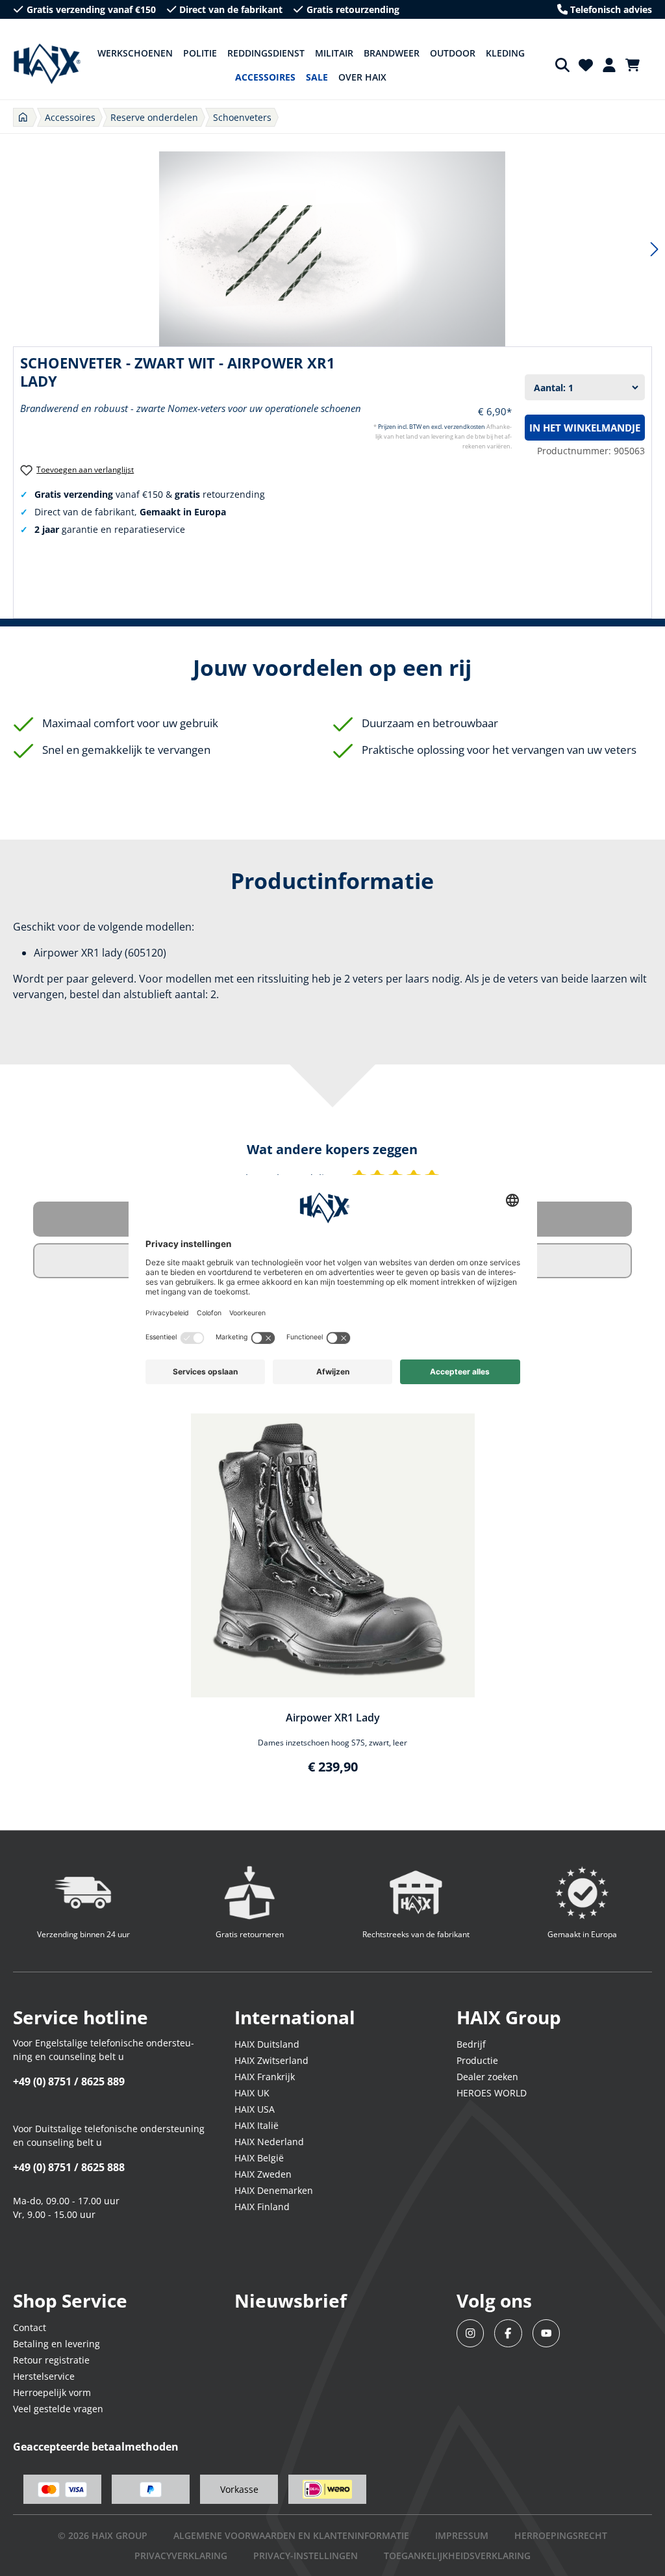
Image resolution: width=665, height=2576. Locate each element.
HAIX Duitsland (267, 2044)
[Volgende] (655, 249)
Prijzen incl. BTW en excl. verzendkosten (432, 427)
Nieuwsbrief (291, 2300)
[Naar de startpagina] (47, 64)
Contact (30, 2327)
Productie (477, 2060)
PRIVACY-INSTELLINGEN (306, 2556)
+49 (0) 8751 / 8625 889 (69, 2081)
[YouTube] (546, 2333)
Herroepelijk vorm (52, 2392)
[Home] (23, 117)
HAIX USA (255, 2109)
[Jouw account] (609, 65)
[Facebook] (508, 2333)
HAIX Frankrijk (265, 2077)
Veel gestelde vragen (58, 2409)
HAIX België (259, 2158)
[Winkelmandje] (636, 65)
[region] (332, 1602)
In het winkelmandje (585, 428)
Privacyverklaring (181, 2556)
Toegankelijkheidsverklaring (457, 2556)
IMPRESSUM (462, 2535)
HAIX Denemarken (274, 2190)
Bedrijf (471, 2044)
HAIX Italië (257, 2125)
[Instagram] (471, 2333)
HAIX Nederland (269, 2142)
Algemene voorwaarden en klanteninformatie (291, 2535)
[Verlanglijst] (586, 65)
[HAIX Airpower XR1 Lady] (333, 1555)
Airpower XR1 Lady (333, 1718)
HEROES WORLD (492, 2093)
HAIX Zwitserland (271, 2060)
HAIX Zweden (263, 2174)
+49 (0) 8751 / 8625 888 (69, 2167)
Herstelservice (44, 2376)
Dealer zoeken (487, 2077)
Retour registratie (51, 2360)
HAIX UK (252, 2093)
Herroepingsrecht (561, 2535)
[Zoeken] (562, 65)
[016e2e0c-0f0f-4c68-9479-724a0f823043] (332, 249)
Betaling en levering (56, 2344)
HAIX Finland (262, 2207)
